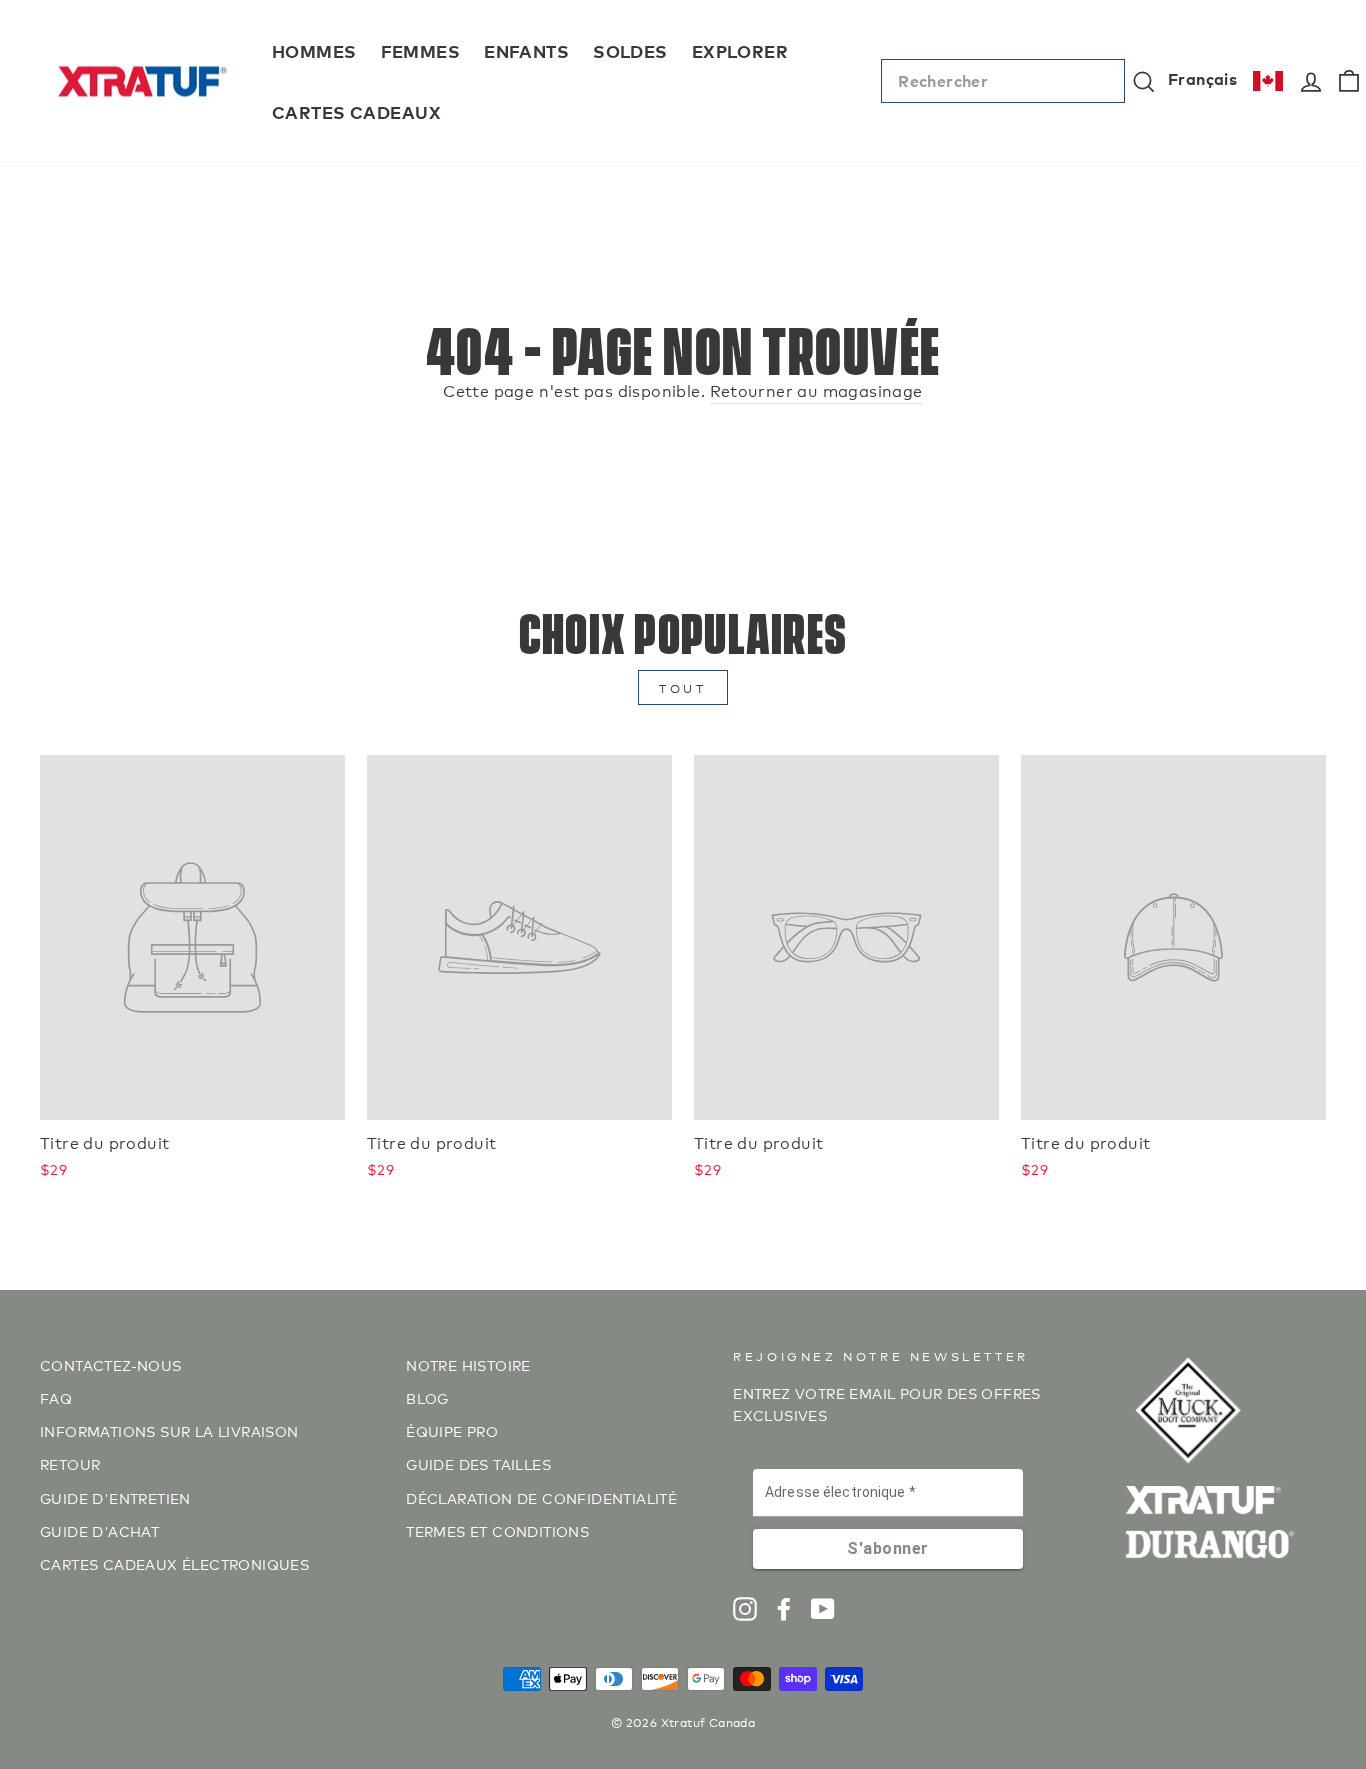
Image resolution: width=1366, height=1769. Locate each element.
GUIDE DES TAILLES (478, 1463)
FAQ (56, 1397)
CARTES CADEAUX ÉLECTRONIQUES (174, 1563)
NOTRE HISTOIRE (468, 1364)
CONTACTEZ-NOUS (111, 1364)
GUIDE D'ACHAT (99, 1530)
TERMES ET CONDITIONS (497, 1530)
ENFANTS (526, 50)
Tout (682, 687)
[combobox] (1003, 81)
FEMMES (421, 50)
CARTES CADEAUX (356, 111)
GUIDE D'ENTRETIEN (115, 1497)
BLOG (427, 1397)
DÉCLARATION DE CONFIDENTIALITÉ (541, 1497)
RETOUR (70, 1463)
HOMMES (314, 50)
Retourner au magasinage (816, 389)
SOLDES (630, 50)
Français (1202, 78)
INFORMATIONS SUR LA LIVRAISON (169, 1430)
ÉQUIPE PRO (452, 1430)
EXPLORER (740, 50)
